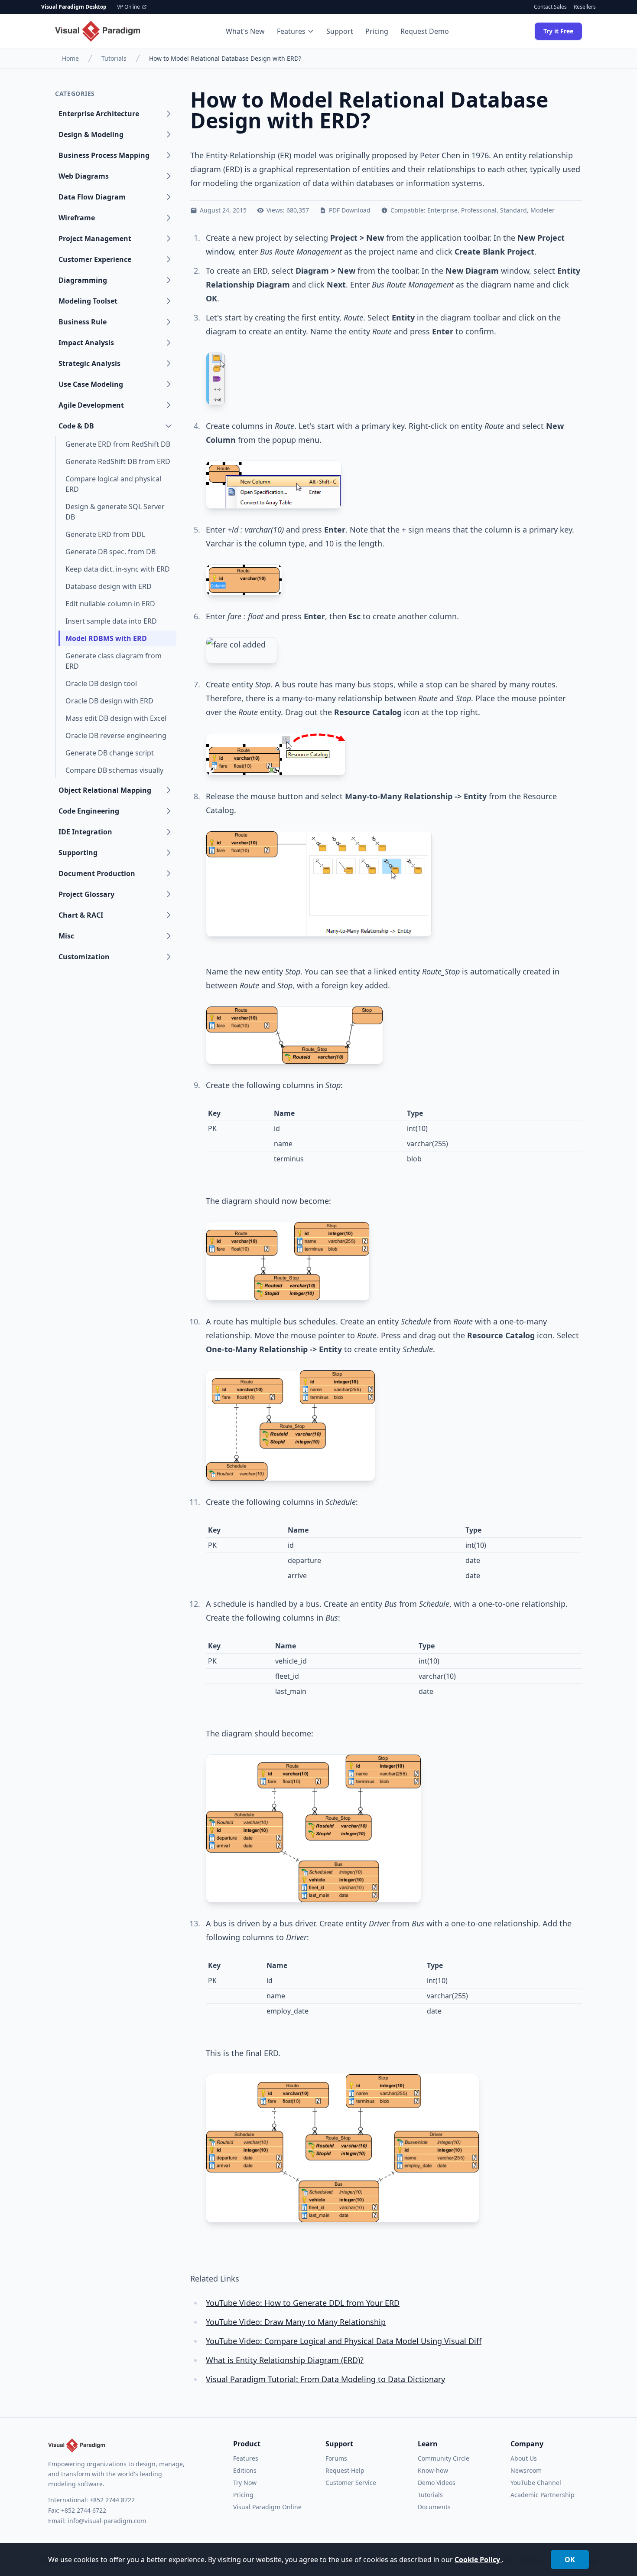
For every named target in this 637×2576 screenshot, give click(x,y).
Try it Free (558, 31)
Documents (434, 2507)
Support (340, 31)
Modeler (543, 210)
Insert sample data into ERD (111, 621)
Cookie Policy (478, 2560)
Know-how (433, 2470)
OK (570, 2560)
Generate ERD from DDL (105, 534)
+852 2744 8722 (112, 2500)
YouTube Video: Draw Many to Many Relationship (296, 2322)
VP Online (128, 7)
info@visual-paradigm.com (107, 2521)
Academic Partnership (543, 2495)
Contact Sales (550, 7)
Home (70, 58)
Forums (336, 2458)
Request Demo (425, 31)
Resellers (585, 7)
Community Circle (444, 2458)
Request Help (345, 2470)
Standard (513, 210)
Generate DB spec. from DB (110, 552)
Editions (245, 2470)
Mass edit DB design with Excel (116, 718)
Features (291, 31)
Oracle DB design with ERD (109, 701)
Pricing (377, 31)
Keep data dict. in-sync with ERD (118, 569)
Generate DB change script (110, 753)
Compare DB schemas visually (114, 770)
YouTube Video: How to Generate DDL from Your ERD (303, 2303)
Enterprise (442, 210)
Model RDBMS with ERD (106, 638)
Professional (479, 210)
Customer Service (351, 2483)
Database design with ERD (109, 586)
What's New (245, 31)
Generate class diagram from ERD (114, 661)
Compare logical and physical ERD (113, 484)
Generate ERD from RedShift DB (118, 444)
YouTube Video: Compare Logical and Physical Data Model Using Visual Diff (344, 2341)
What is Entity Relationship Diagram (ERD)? (285, 2360)
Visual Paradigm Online (267, 2507)
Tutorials (114, 58)
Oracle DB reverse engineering (116, 736)
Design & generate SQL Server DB (115, 512)
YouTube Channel (536, 2483)
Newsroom (526, 2470)
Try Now (245, 2483)
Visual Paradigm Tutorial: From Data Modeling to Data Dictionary (325, 2379)
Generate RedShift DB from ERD (118, 461)
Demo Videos (437, 2483)
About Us (524, 2458)
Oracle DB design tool (101, 683)
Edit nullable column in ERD (110, 604)
